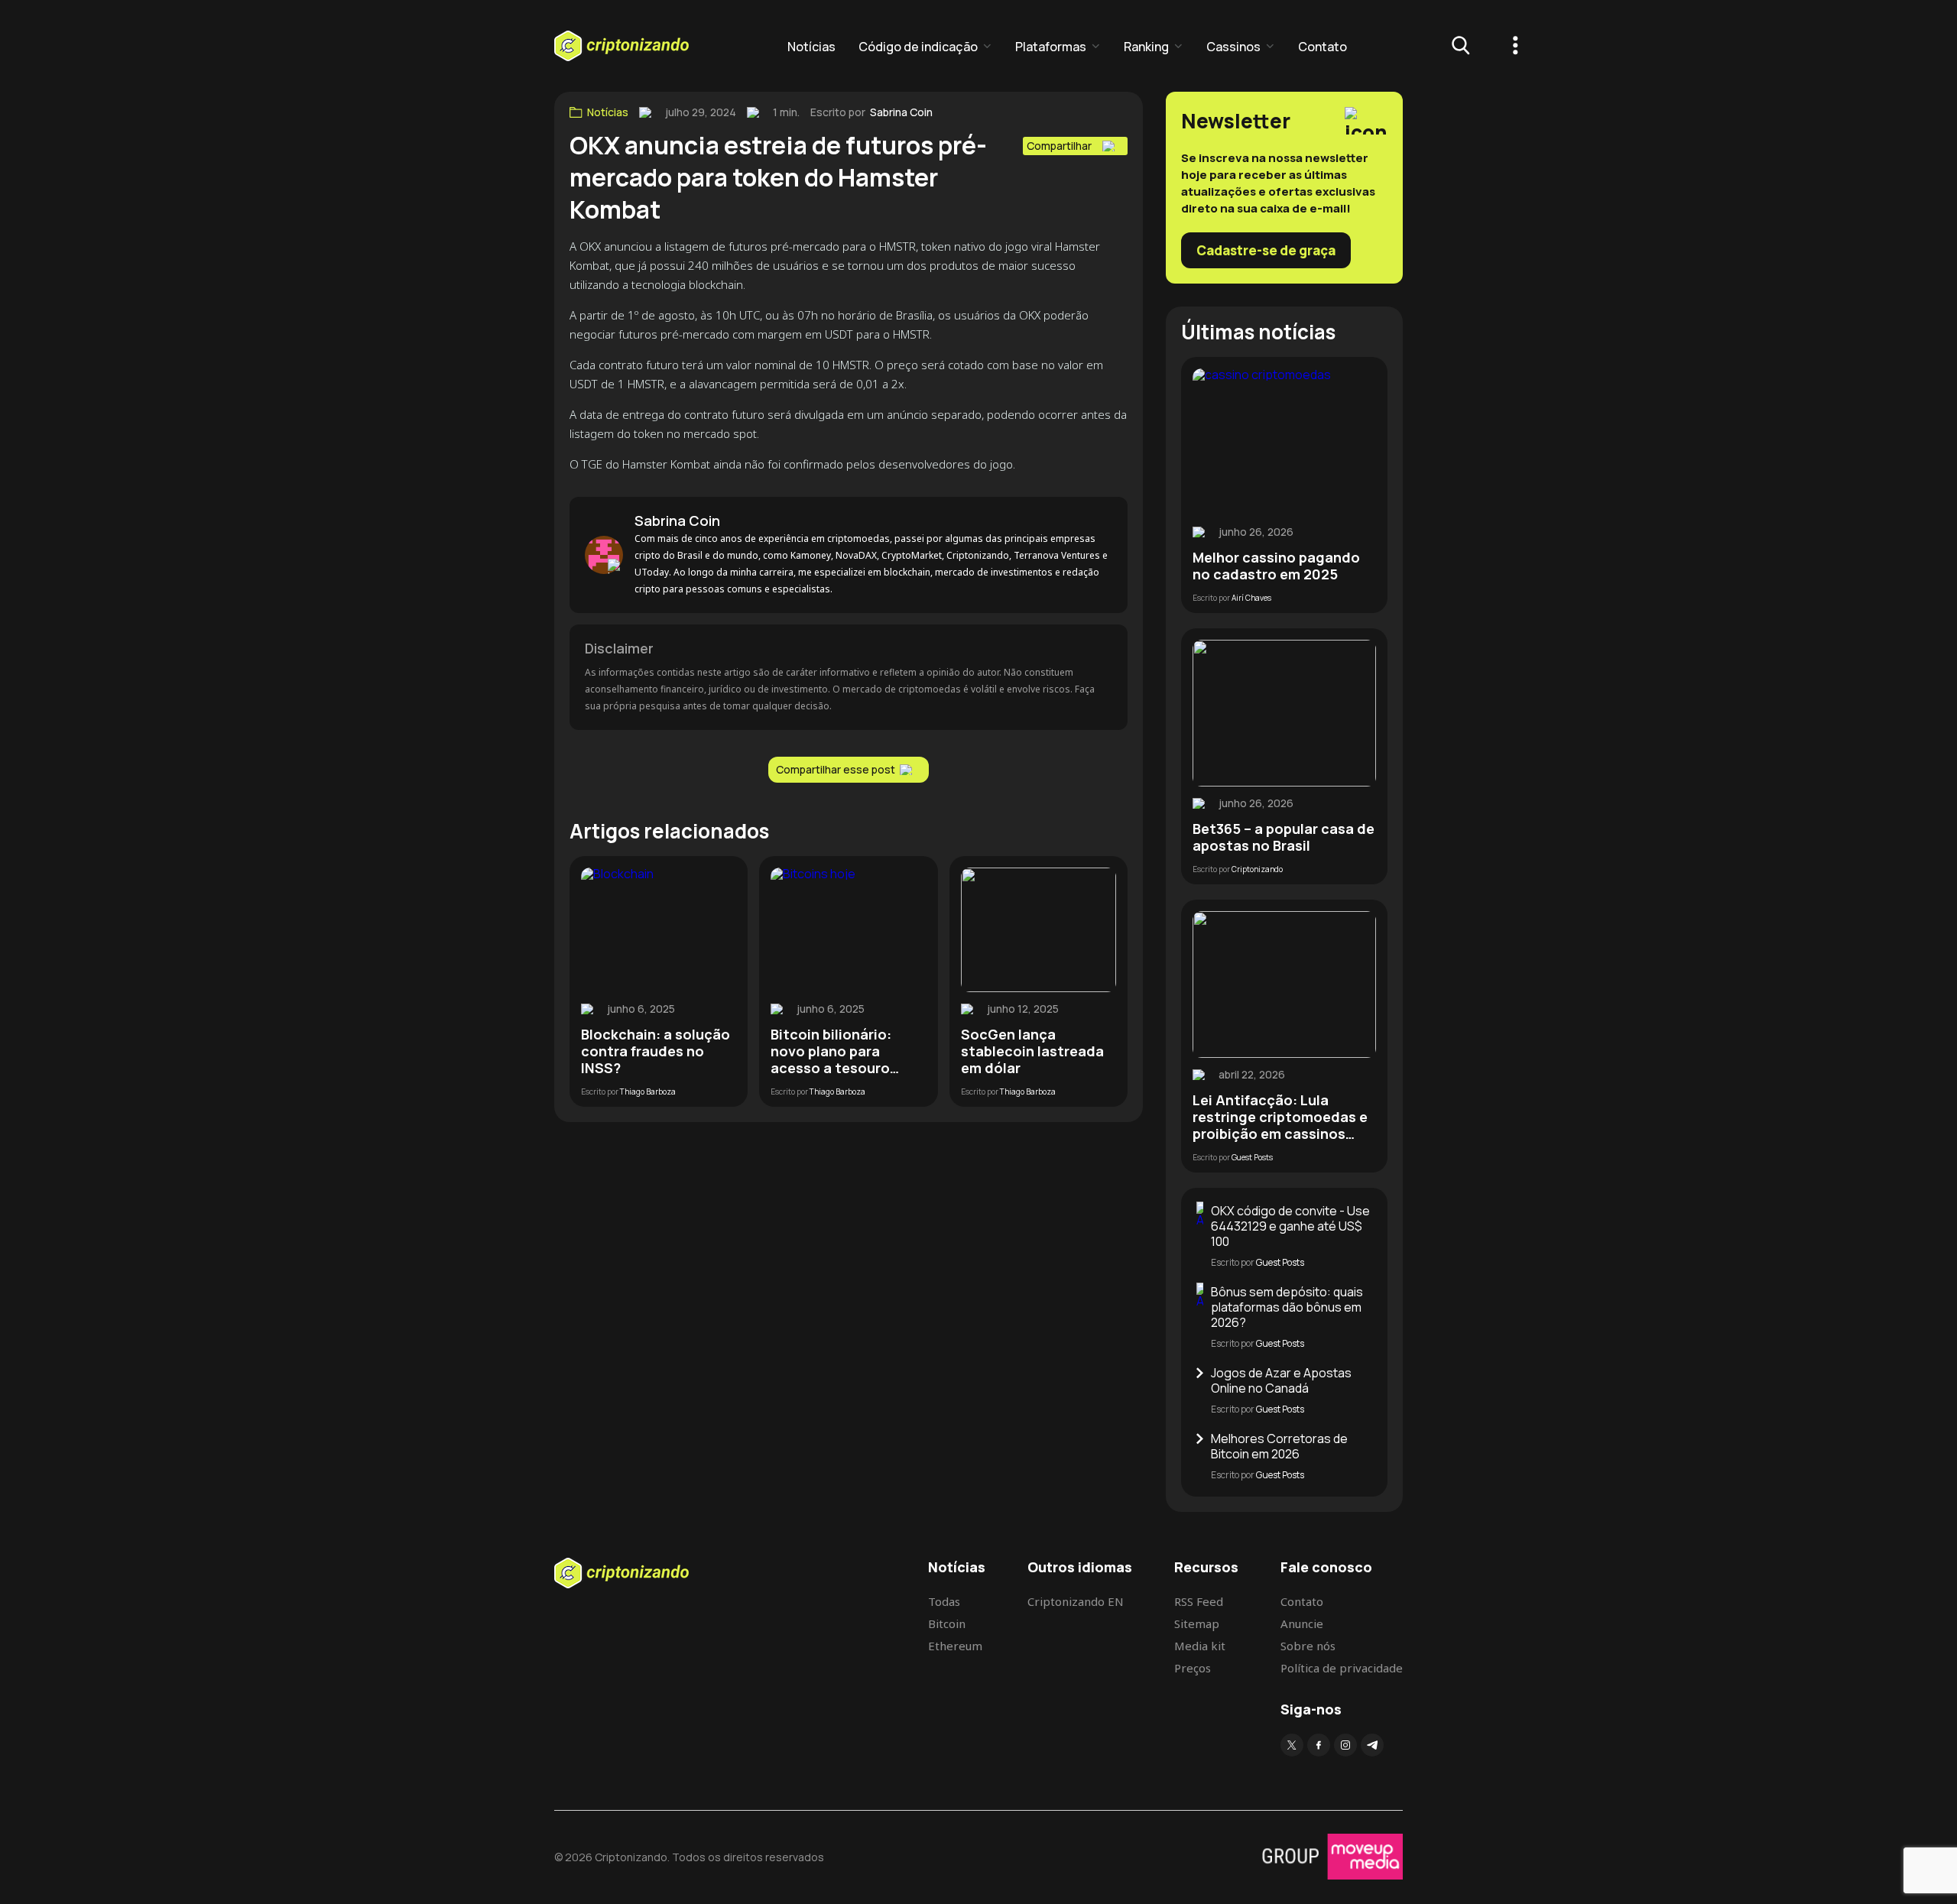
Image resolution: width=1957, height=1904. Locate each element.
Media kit (1200, 1646)
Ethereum (955, 1646)
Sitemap (1197, 1623)
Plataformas (1051, 47)
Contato (1323, 47)
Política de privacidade (1342, 1668)
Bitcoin (947, 1623)
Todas (944, 1601)
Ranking (1146, 47)
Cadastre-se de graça (1266, 250)
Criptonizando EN (1076, 1601)
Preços (1193, 1668)
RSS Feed (1199, 1601)
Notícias (811, 47)
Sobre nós (1308, 1646)
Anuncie (1302, 1623)
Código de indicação (918, 47)
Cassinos (1233, 47)
